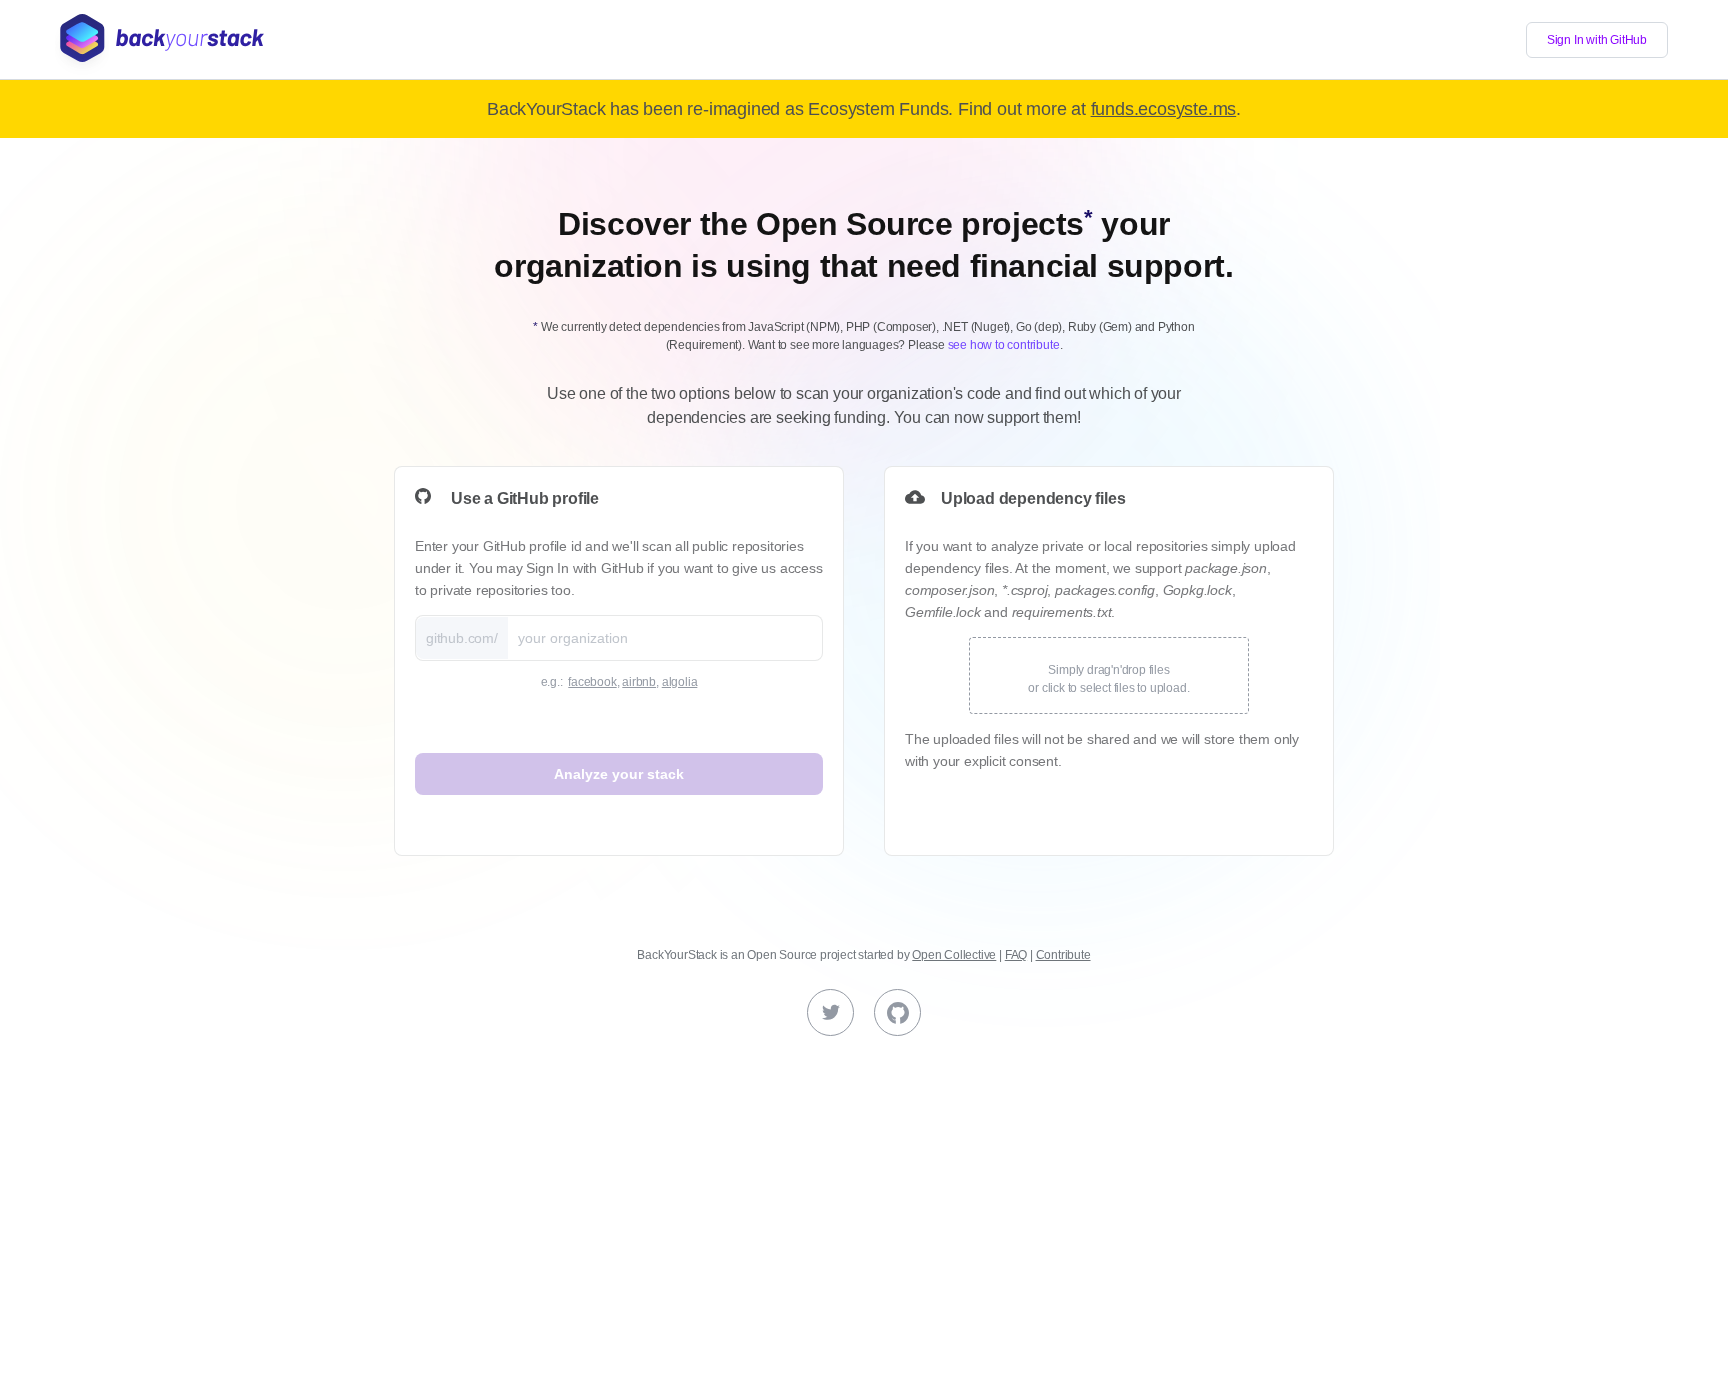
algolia (680, 682)
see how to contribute (1004, 345)
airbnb (639, 682)
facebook (592, 682)
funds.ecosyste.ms (1164, 109)
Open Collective (954, 955)
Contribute (1063, 955)
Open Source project (801, 955)
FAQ (1016, 955)
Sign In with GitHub (1597, 40)
